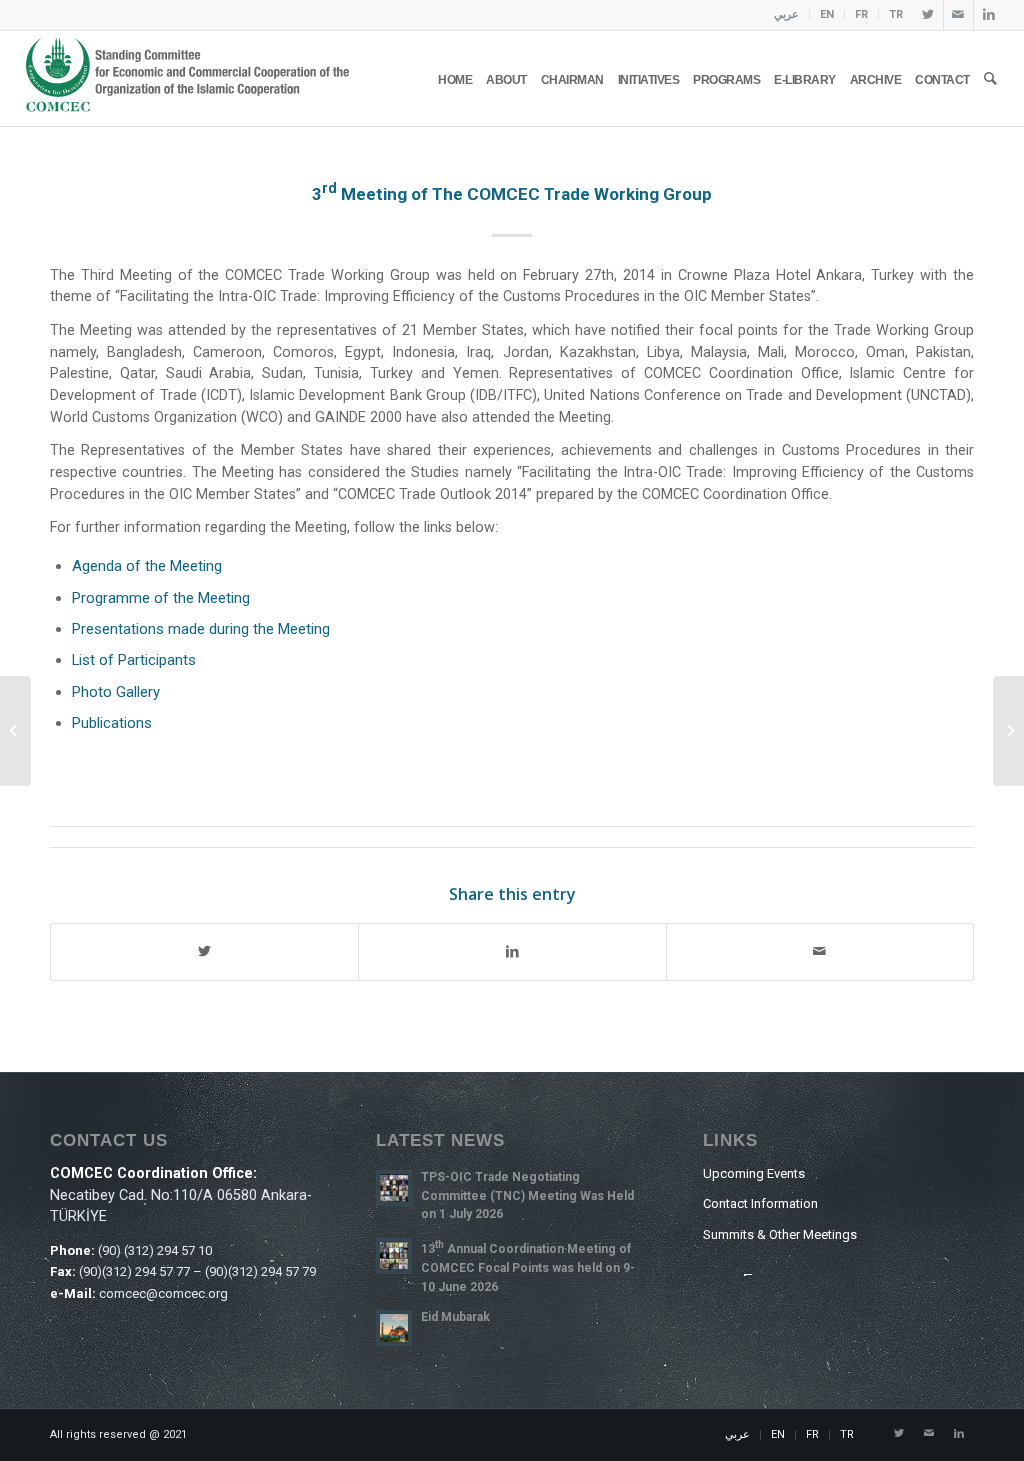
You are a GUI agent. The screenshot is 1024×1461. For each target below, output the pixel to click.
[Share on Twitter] (204, 951)
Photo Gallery (116, 692)
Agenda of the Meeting (147, 566)
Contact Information (760, 1203)
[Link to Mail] (958, 15)
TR (896, 14)
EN (827, 14)
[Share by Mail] (820, 951)
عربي (786, 14)
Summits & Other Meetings (780, 1234)
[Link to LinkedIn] (989, 15)
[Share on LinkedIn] (512, 951)
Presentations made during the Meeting (201, 629)
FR (861, 14)
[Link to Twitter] (928, 15)
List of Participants (134, 660)
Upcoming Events (754, 1173)
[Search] (990, 78)
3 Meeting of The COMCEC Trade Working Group (512, 194)
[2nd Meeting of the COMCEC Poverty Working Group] (15, 731)
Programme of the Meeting (161, 598)
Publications (112, 723)
